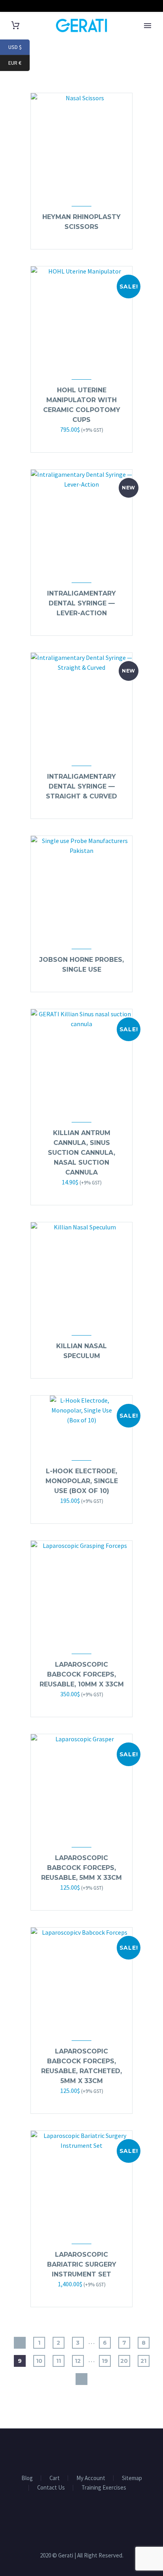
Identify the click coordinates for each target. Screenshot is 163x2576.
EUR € (19, 63)
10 (39, 2361)
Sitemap (132, 2478)
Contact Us (51, 2488)
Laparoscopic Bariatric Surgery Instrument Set (82, 2264)
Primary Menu (148, 26)
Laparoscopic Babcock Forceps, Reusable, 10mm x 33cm (82, 1674)
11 (59, 2361)
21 (143, 2361)
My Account (91, 2478)
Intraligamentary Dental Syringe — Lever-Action (81, 603)
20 (124, 2361)
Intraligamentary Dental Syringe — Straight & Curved (81, 786)
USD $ (19, 47)
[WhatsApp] (92, 2450)
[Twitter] (81, 2450)
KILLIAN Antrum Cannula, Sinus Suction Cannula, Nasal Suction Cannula (81, 1153)
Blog (27, 2478)
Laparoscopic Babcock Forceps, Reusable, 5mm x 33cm (81, 1868)
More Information (78, 1194)
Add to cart (78, 441)
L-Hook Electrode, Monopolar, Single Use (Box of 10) (82, 1481)
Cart (55, 2478)
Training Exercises (104, 2488)
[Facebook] (71, 2450)
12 (78, 2361)
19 (105, 2361)
